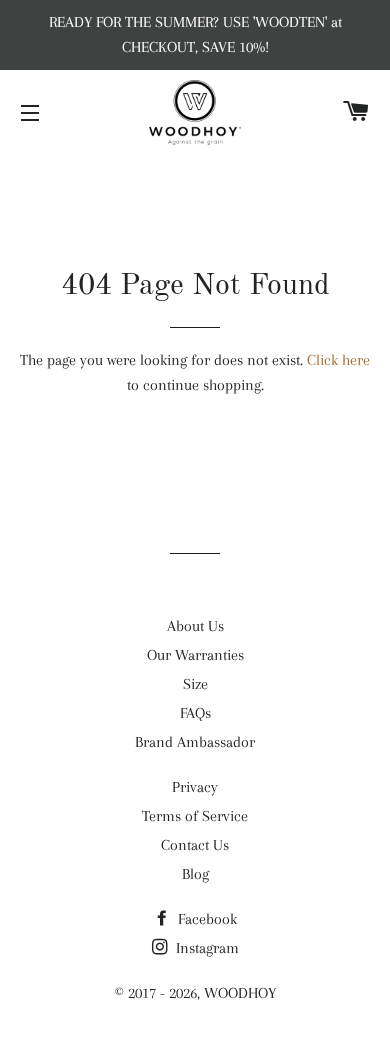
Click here (338, 360)
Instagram (205, 948)
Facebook (205, 919)
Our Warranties (195, 655)
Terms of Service (195, 816)
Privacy (195, 787)
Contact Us (195, 845)
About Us (195, 626)
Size (195, 684)
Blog (195, 874)
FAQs (195, 713)
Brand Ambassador (195, 742)
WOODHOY (240, 993)
